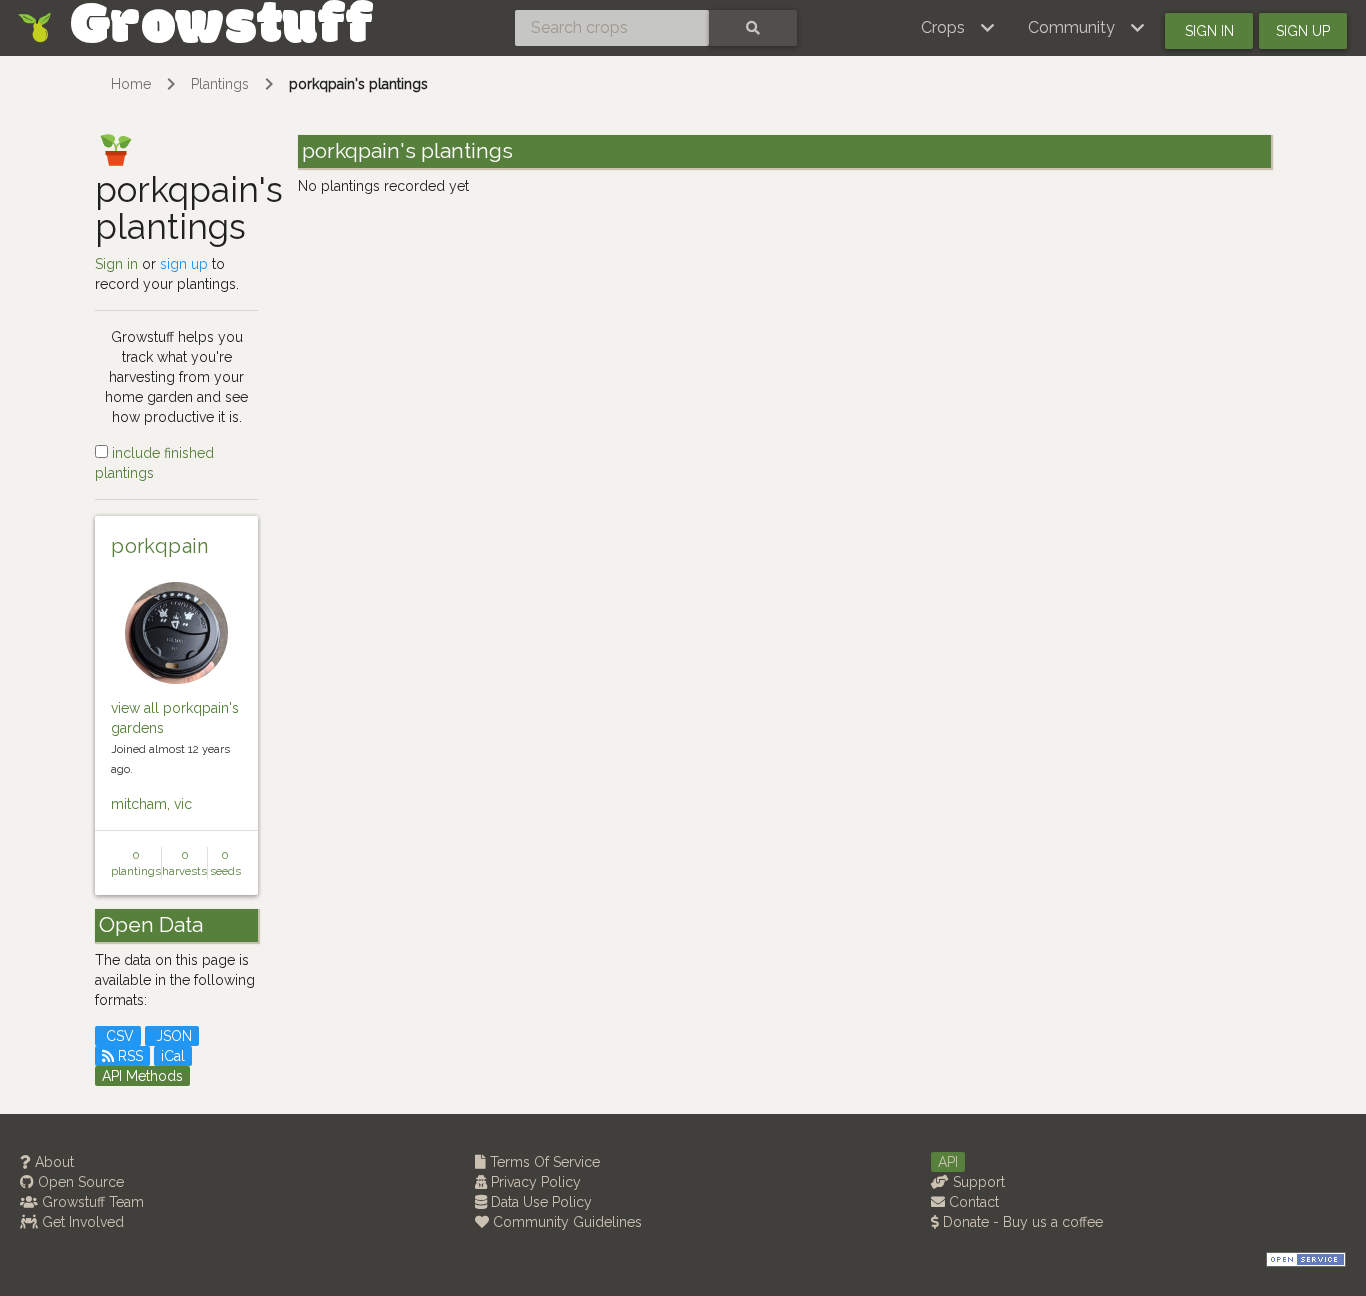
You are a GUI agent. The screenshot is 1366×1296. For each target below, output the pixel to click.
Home (131, 84)
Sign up (1303, 31)
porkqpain (160, 546)
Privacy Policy (534, 1182)
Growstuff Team (91, 1202)
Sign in (1209, 31)
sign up (184, 264)
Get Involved (81, 1222)
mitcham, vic (151, 804)
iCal (173, 1056)
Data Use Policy (539, 1202)
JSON (172, 1036)
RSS (128, 1056)
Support (977, 1182)
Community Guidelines (565, 1222)
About (52, 1162)
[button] (958, 28)
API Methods (142, 1076)
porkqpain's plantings (358, 84)
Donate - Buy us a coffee (1021, 1222)
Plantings (220, 84)
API (948, 1162)
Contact (972, 1202)
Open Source (79, 1182)
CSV (118, 1036)
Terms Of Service (543, 1162)
